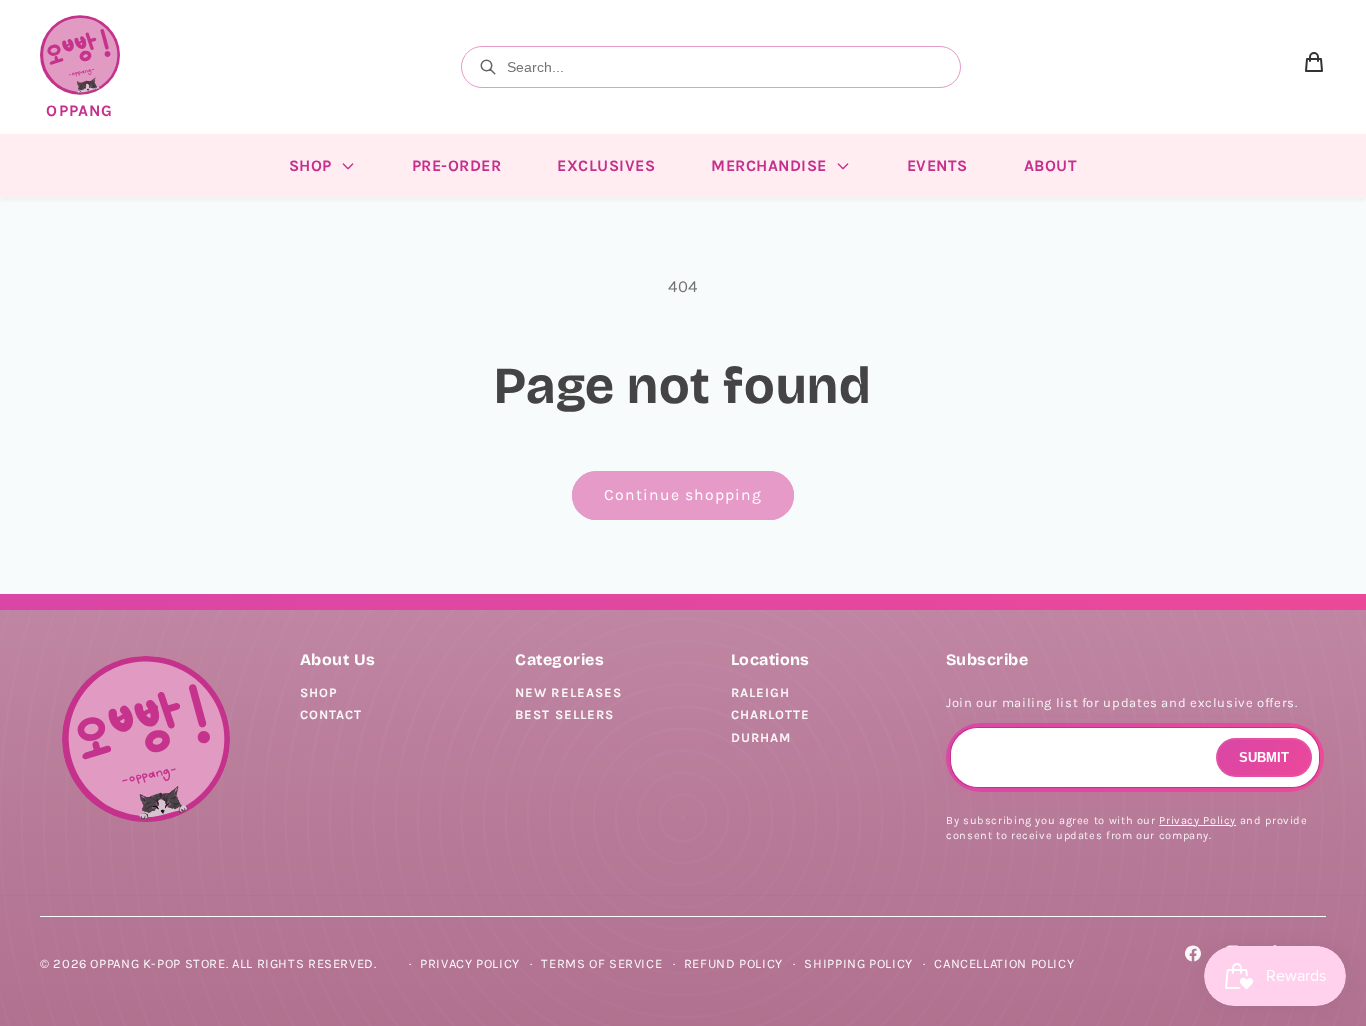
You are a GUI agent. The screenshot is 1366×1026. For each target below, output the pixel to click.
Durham (761, 737)
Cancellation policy (1004, 963)
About (1051, 165)
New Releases (568, 692)
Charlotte (770, 714)
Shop (319, 692)
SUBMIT (1264, 757)
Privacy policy (470, 963)
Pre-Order (457, 165)
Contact (331, 714)
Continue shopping (683, 495)
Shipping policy (858, 963)
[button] (1314, 67)
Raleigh (760, 692)
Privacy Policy (1197, 820)
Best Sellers (564, 714)
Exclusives (606, 165)
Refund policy (733, 963)
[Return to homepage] (146, 739)
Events (937, 165)
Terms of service (601, 963)
